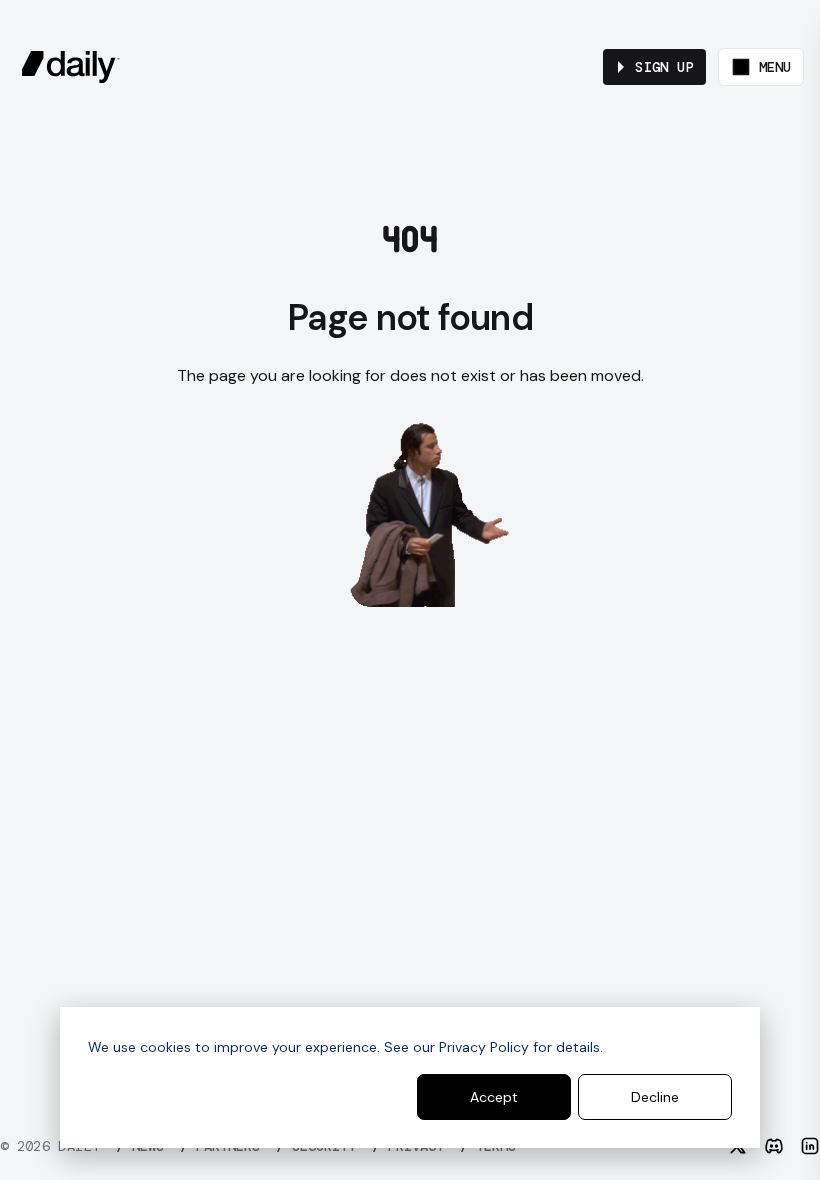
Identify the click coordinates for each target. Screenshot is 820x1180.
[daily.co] (71, 67)
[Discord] (774, 1146)
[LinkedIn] (810, 1146)
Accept (494, 1097)
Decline (655, 1097)
